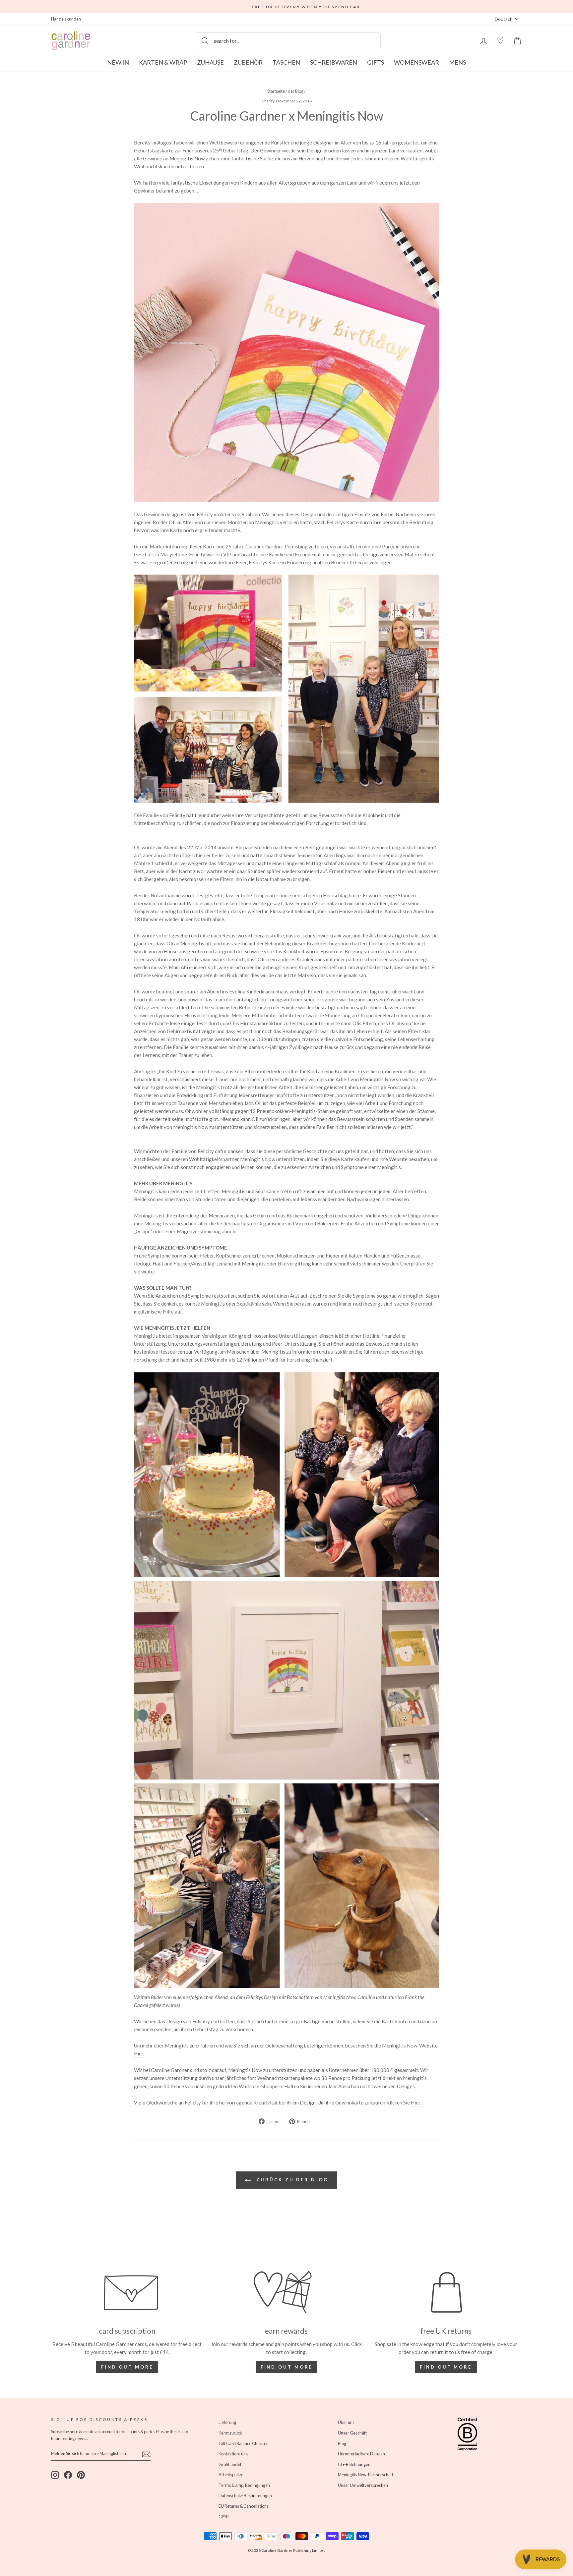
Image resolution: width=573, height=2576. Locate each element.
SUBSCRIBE (222, 1337)
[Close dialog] (407, 1207)
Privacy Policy (188, 1320)
